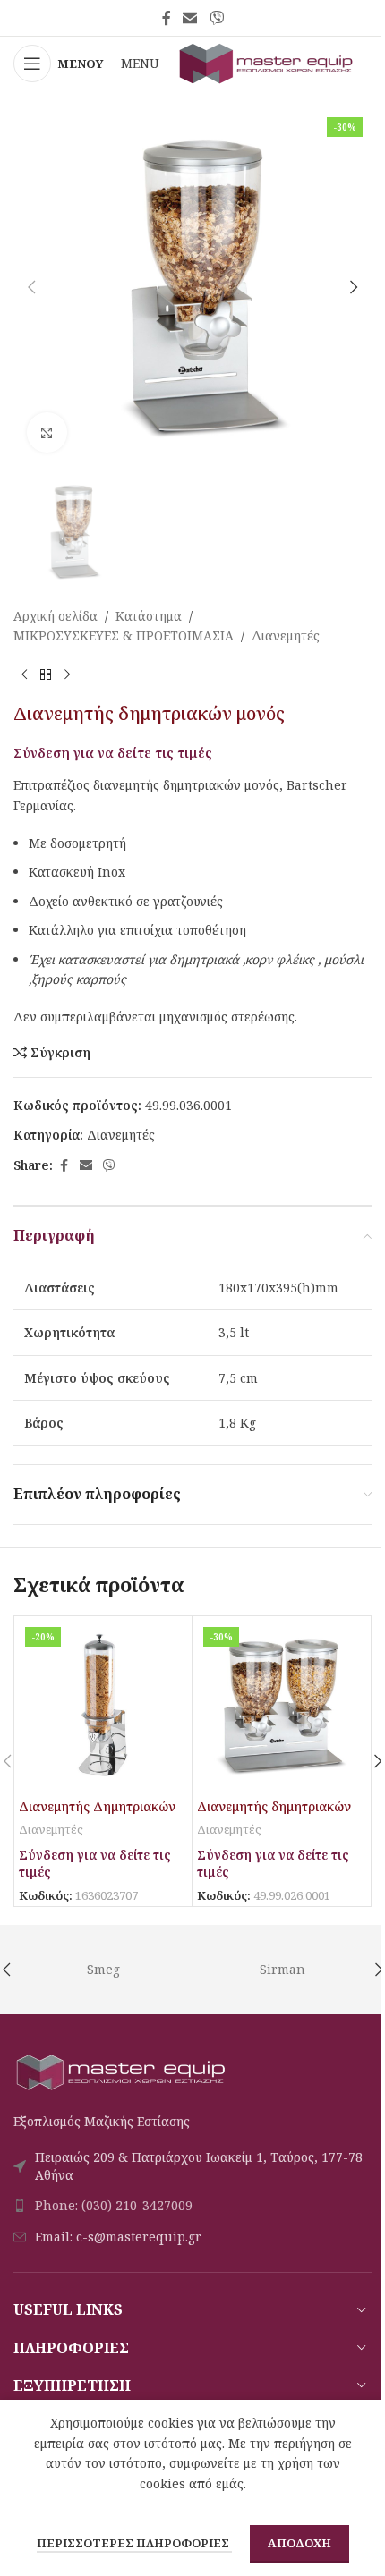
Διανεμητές (286, 636)
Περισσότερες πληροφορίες (134, 2543)
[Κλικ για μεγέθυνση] (47, 432)
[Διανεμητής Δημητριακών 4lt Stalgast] (103, 1705)
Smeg (103, 1969)
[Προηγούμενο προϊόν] (24, 674)
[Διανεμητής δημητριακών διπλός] (281, 1705)
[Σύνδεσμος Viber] (216, 18)
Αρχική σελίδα (56, 616)
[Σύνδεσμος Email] (190, 18)
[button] (31, 287)
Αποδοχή (299, 2543)
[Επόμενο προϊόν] (67, 674)
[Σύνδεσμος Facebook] (167, 18)
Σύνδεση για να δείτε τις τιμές (113, 752)
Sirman (282, 1969)
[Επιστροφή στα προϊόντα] (46, 674)
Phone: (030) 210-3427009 (114, 2205)
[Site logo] (267, 62)
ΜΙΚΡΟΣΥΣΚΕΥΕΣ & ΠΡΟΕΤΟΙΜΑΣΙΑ (124, 636)
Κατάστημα (149, 616)
